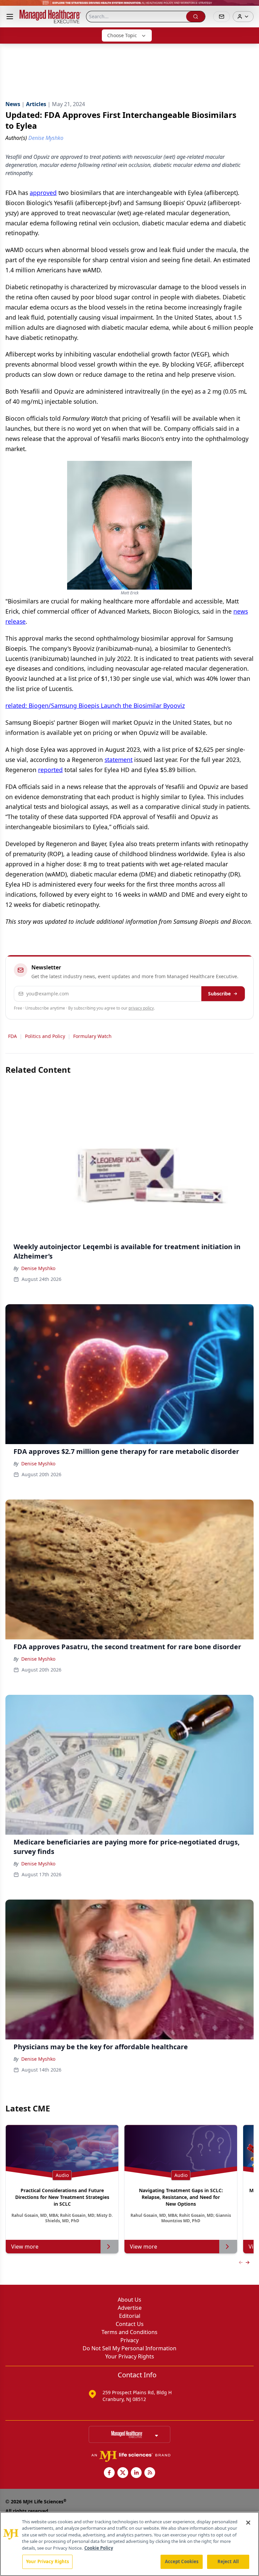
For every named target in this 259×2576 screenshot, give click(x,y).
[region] (129, 2544)
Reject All (228, 2561)
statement (119, 760)
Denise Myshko (38, 1268)
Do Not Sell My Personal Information (129, 2348)
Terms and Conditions (129, 2332)
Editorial (130, 2316)
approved (43, 193)
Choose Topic (122, 35)
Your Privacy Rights (130, 2356)
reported (50, 770)
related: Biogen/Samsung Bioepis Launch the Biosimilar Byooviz (95, 705)
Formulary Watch (92, 1036)
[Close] (248, 2523)
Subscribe (219, 994)
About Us (129, 2300)
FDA (12, 1036)
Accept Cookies (182, 2561)
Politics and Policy (45, 1036)
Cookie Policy (99, 2548)
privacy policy (141, 1008)
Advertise (130, 2308)
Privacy (129, 2340)
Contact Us (130, 2324)
